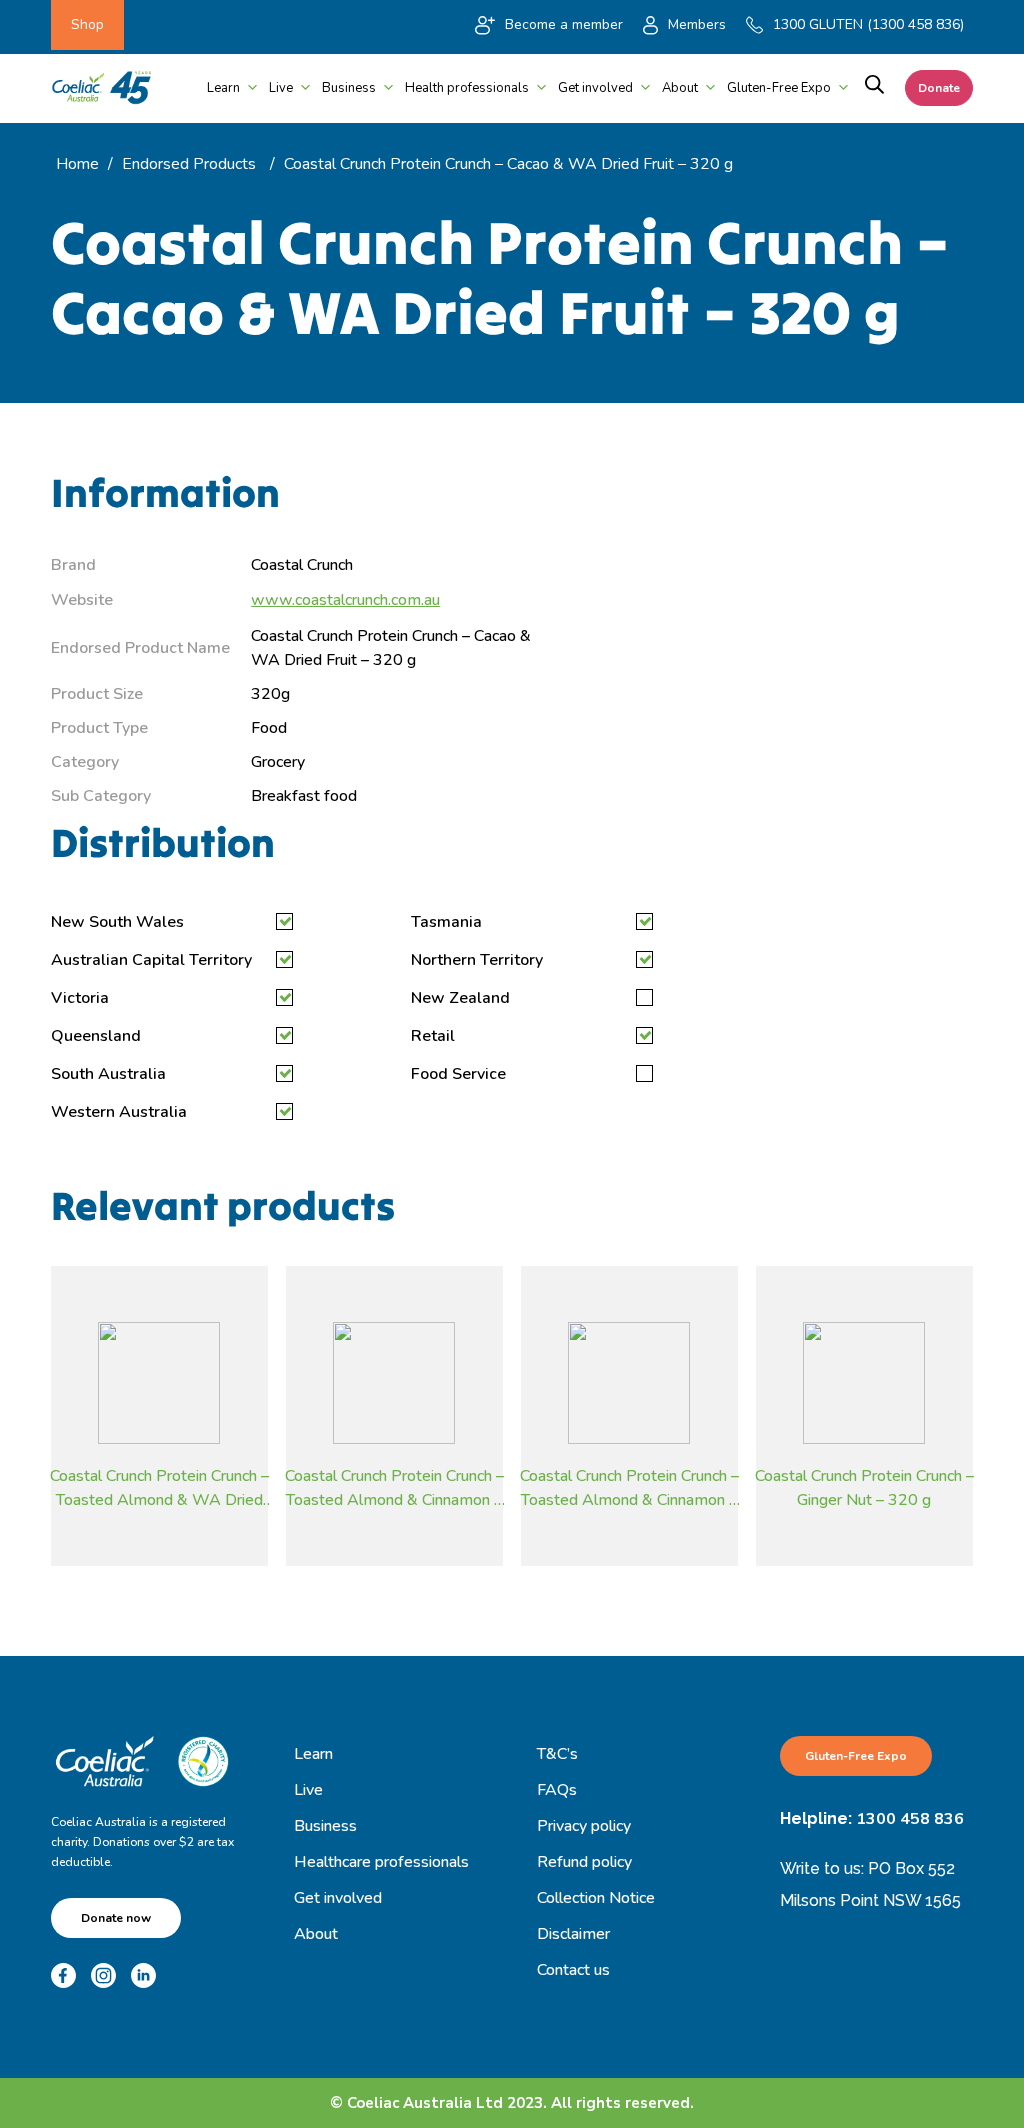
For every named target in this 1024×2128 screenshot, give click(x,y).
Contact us (573, 1970)
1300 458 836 (910, 1819)
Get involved (595, 88)
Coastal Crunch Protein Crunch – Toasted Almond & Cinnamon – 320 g (394, 1487)
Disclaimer (573, 1934)
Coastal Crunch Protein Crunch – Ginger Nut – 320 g (864, 1487)
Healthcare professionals (381, 1862)
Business (349, 88)
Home (77, 164)
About (680, 88)
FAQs (557, 1790)
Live (281, 88)
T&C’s (557, 1754)
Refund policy (584, 1862)
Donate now (116, 1918)
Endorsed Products (189, 164)
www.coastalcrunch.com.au (345, 600)
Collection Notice (596, 1898)
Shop (87, 24)
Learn (223, 88)
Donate (939, 88)
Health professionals (467, 88)
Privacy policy (584, 1826)
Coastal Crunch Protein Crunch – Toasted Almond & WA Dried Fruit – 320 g (159, 1487)
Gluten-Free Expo (779, 88)
